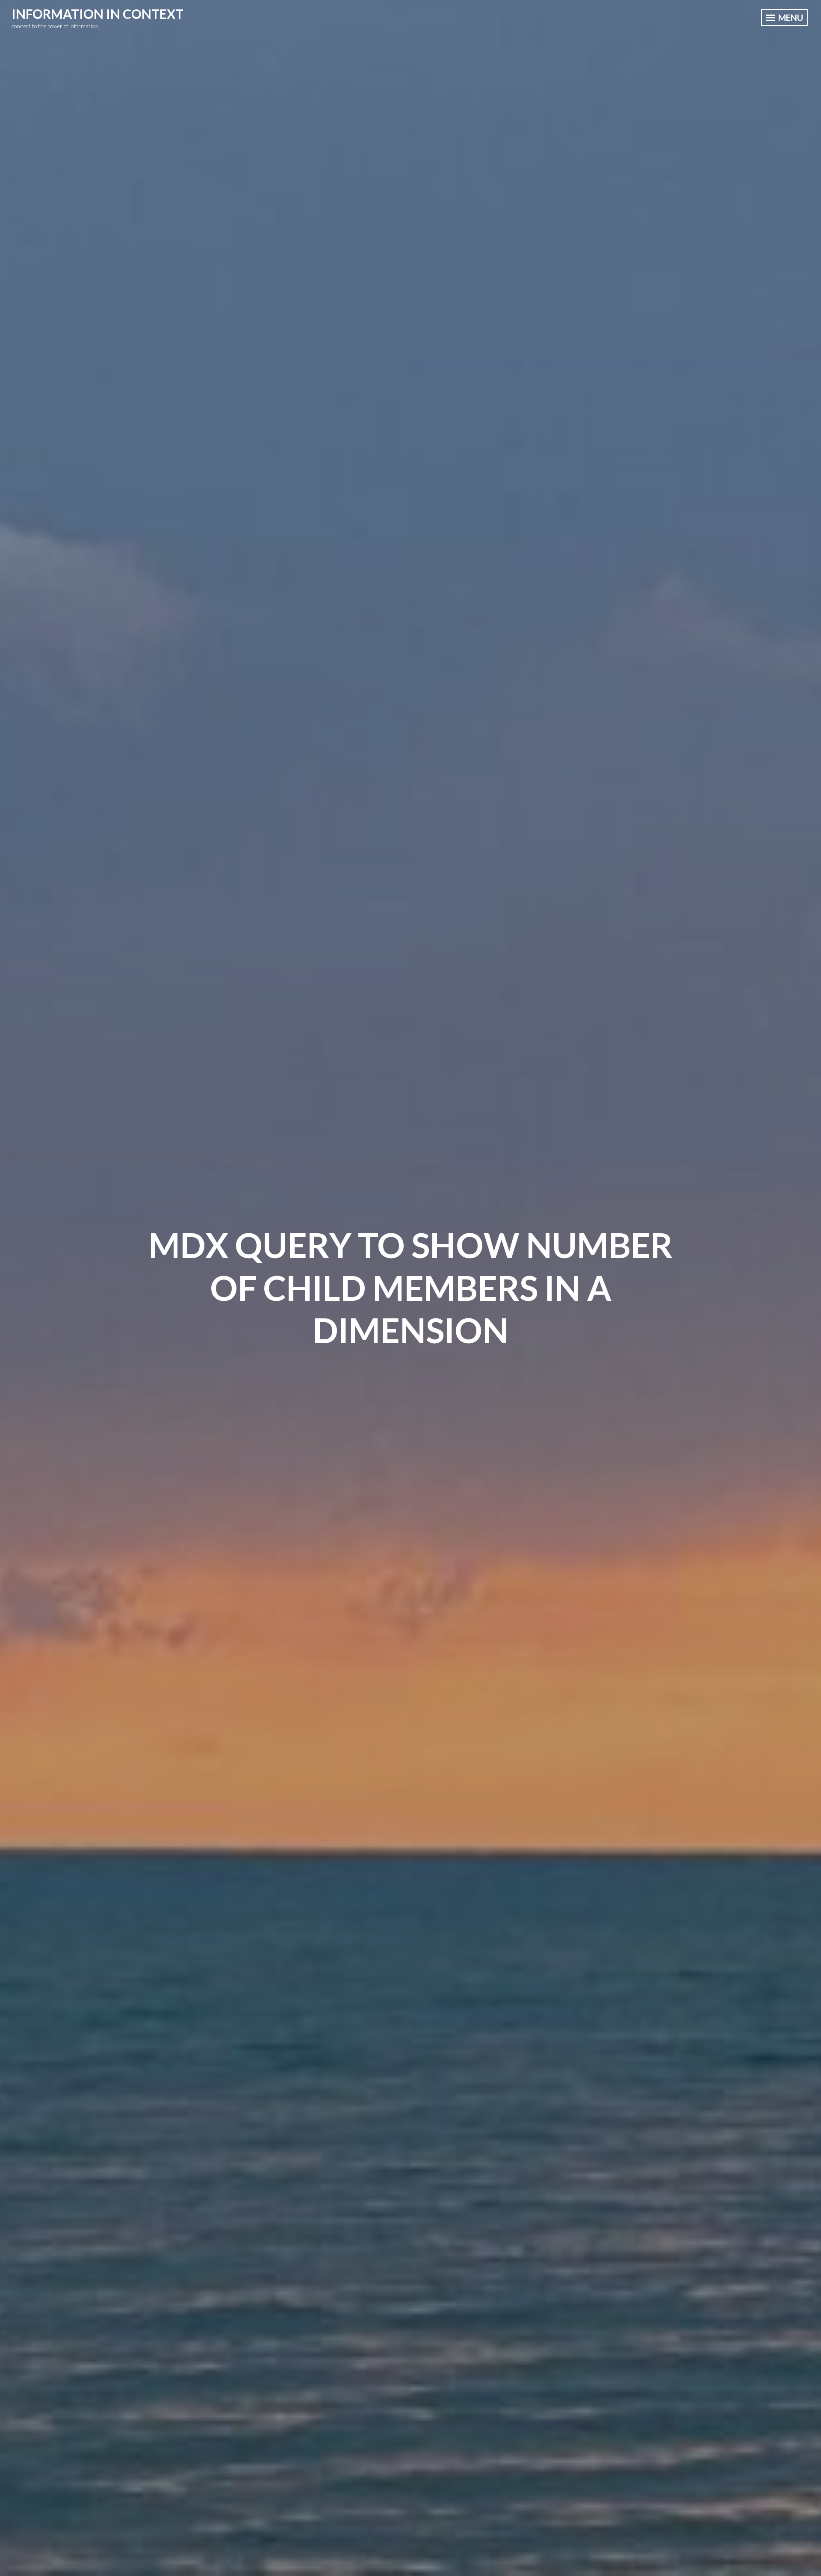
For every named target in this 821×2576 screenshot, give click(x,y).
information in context (97, 14)
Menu (790, 18)
